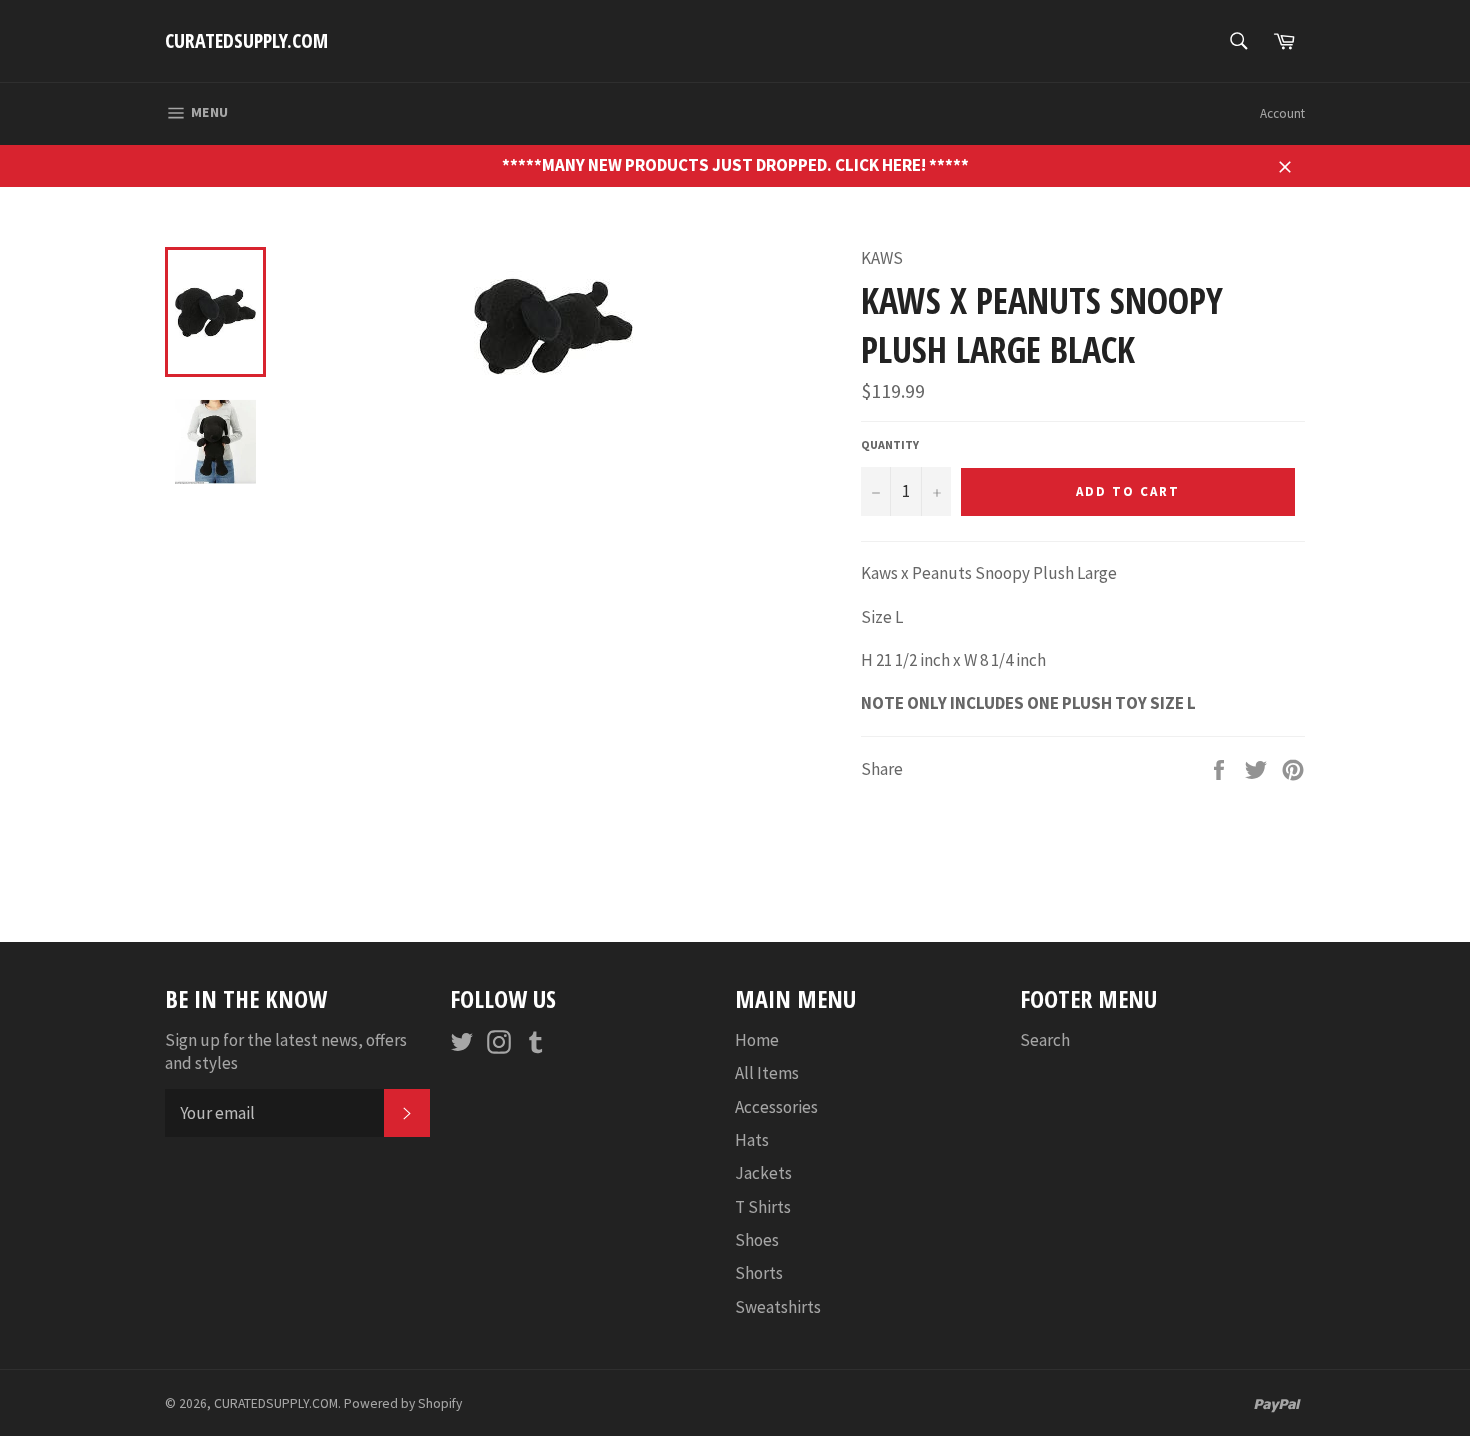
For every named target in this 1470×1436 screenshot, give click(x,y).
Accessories (776, 1107)
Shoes (757, 1240)
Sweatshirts (778, 1307)
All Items (767, 1073)
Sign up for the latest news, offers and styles (286, 1051)
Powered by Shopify (403, 1403)
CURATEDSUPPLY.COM (246, 40)
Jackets (763, 1173)
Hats (752, 1140)
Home (757, 1040)
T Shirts (763, 1207)
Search (1045, 1040)
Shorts (759, 1273)
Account (1282, 113)
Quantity (890, 444)
